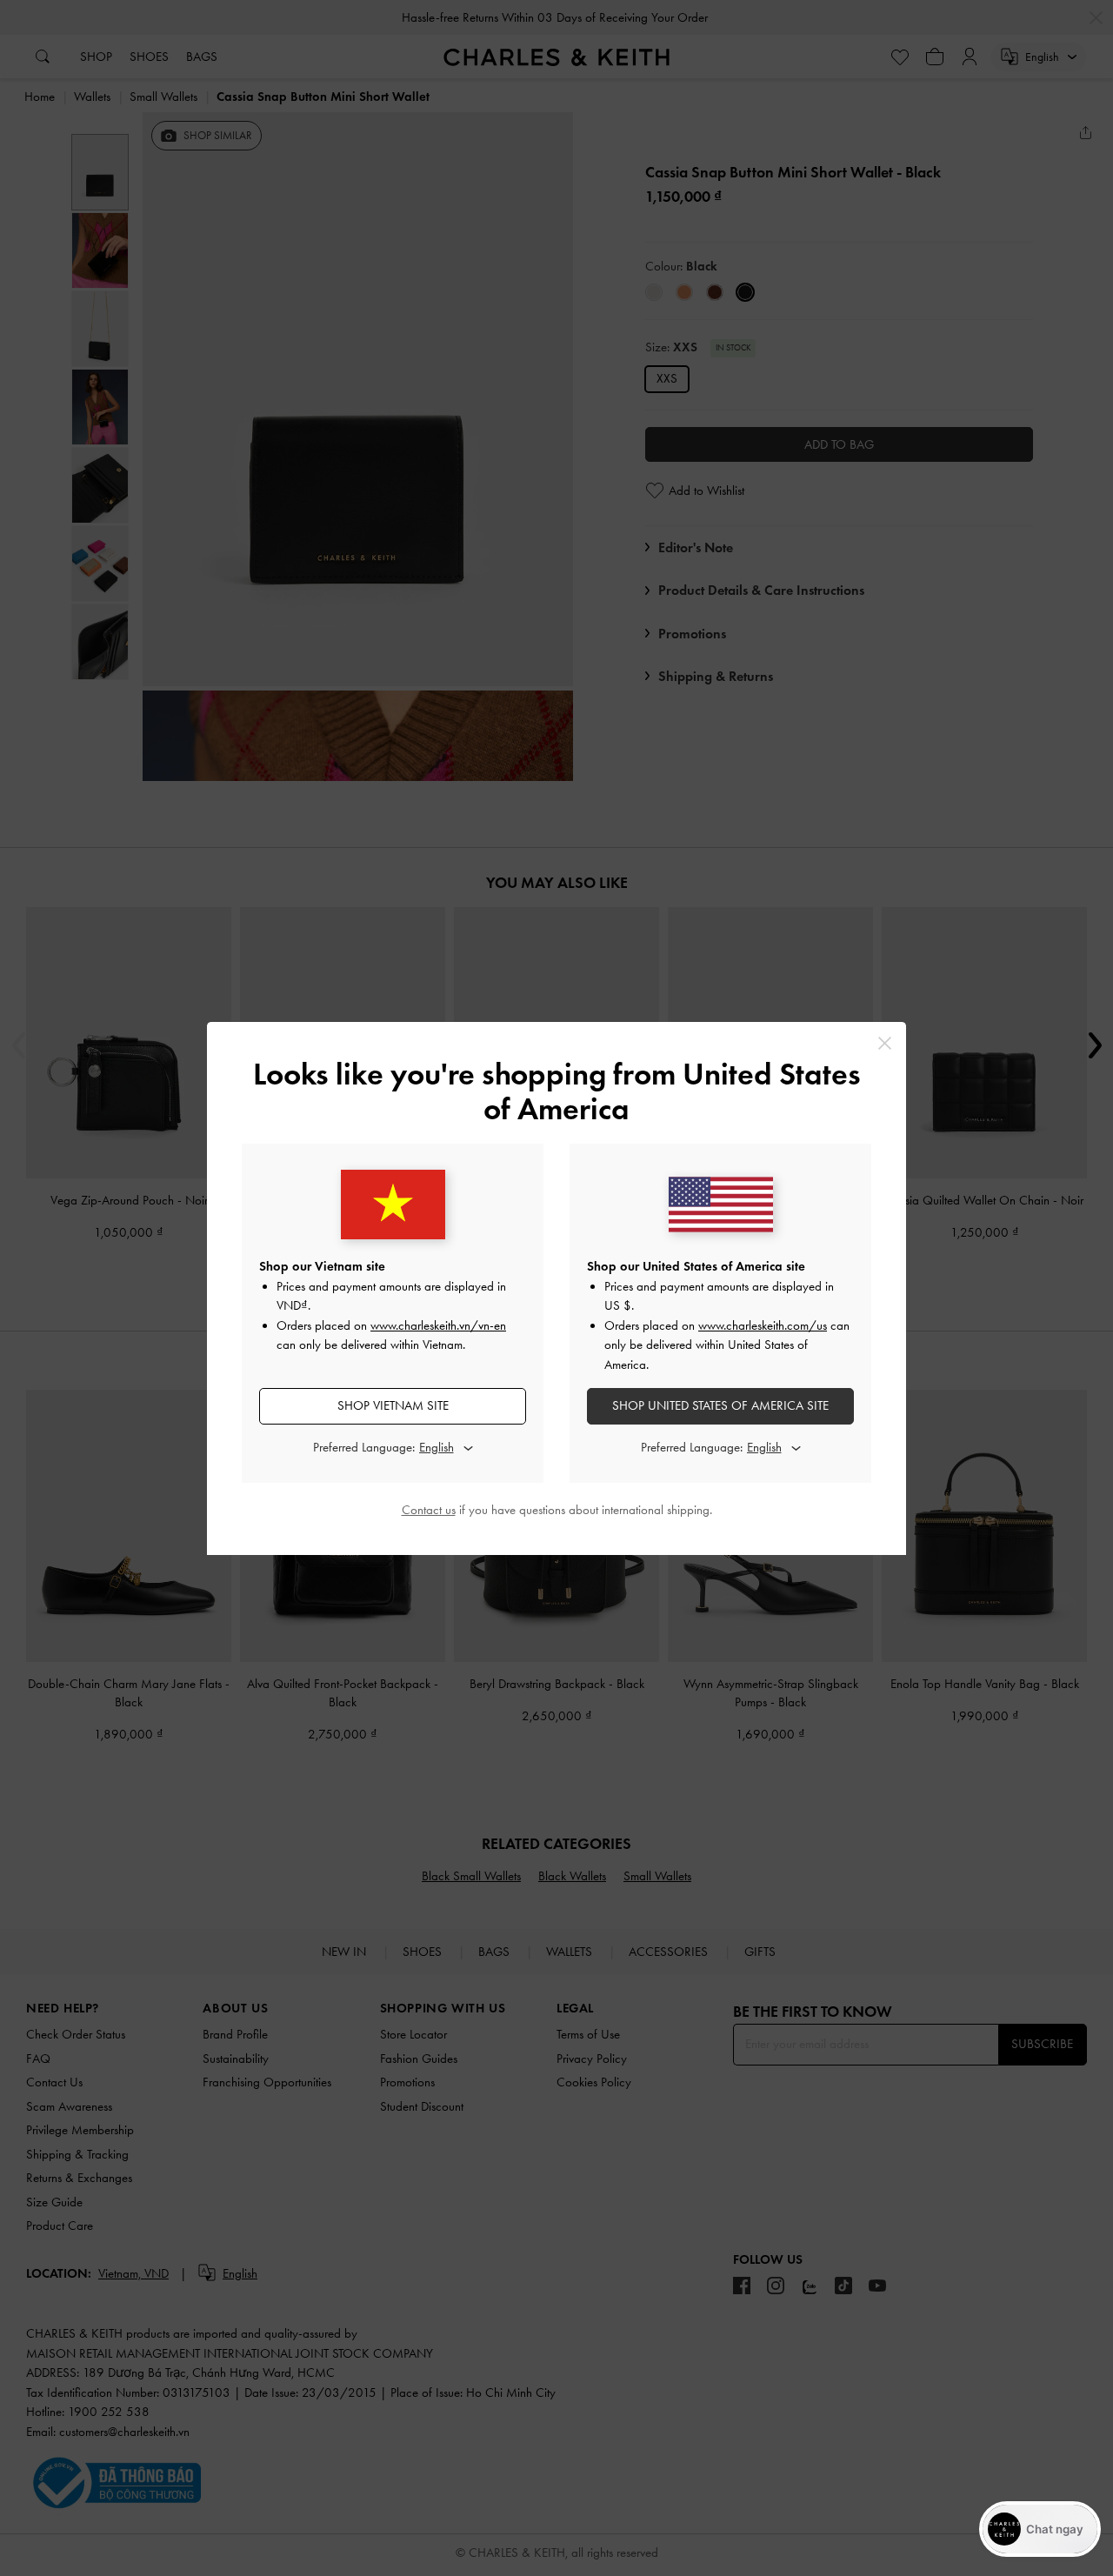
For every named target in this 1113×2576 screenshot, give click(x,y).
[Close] (885, 1043)
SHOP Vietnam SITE (393, 1405)
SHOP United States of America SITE (720, 1405)
